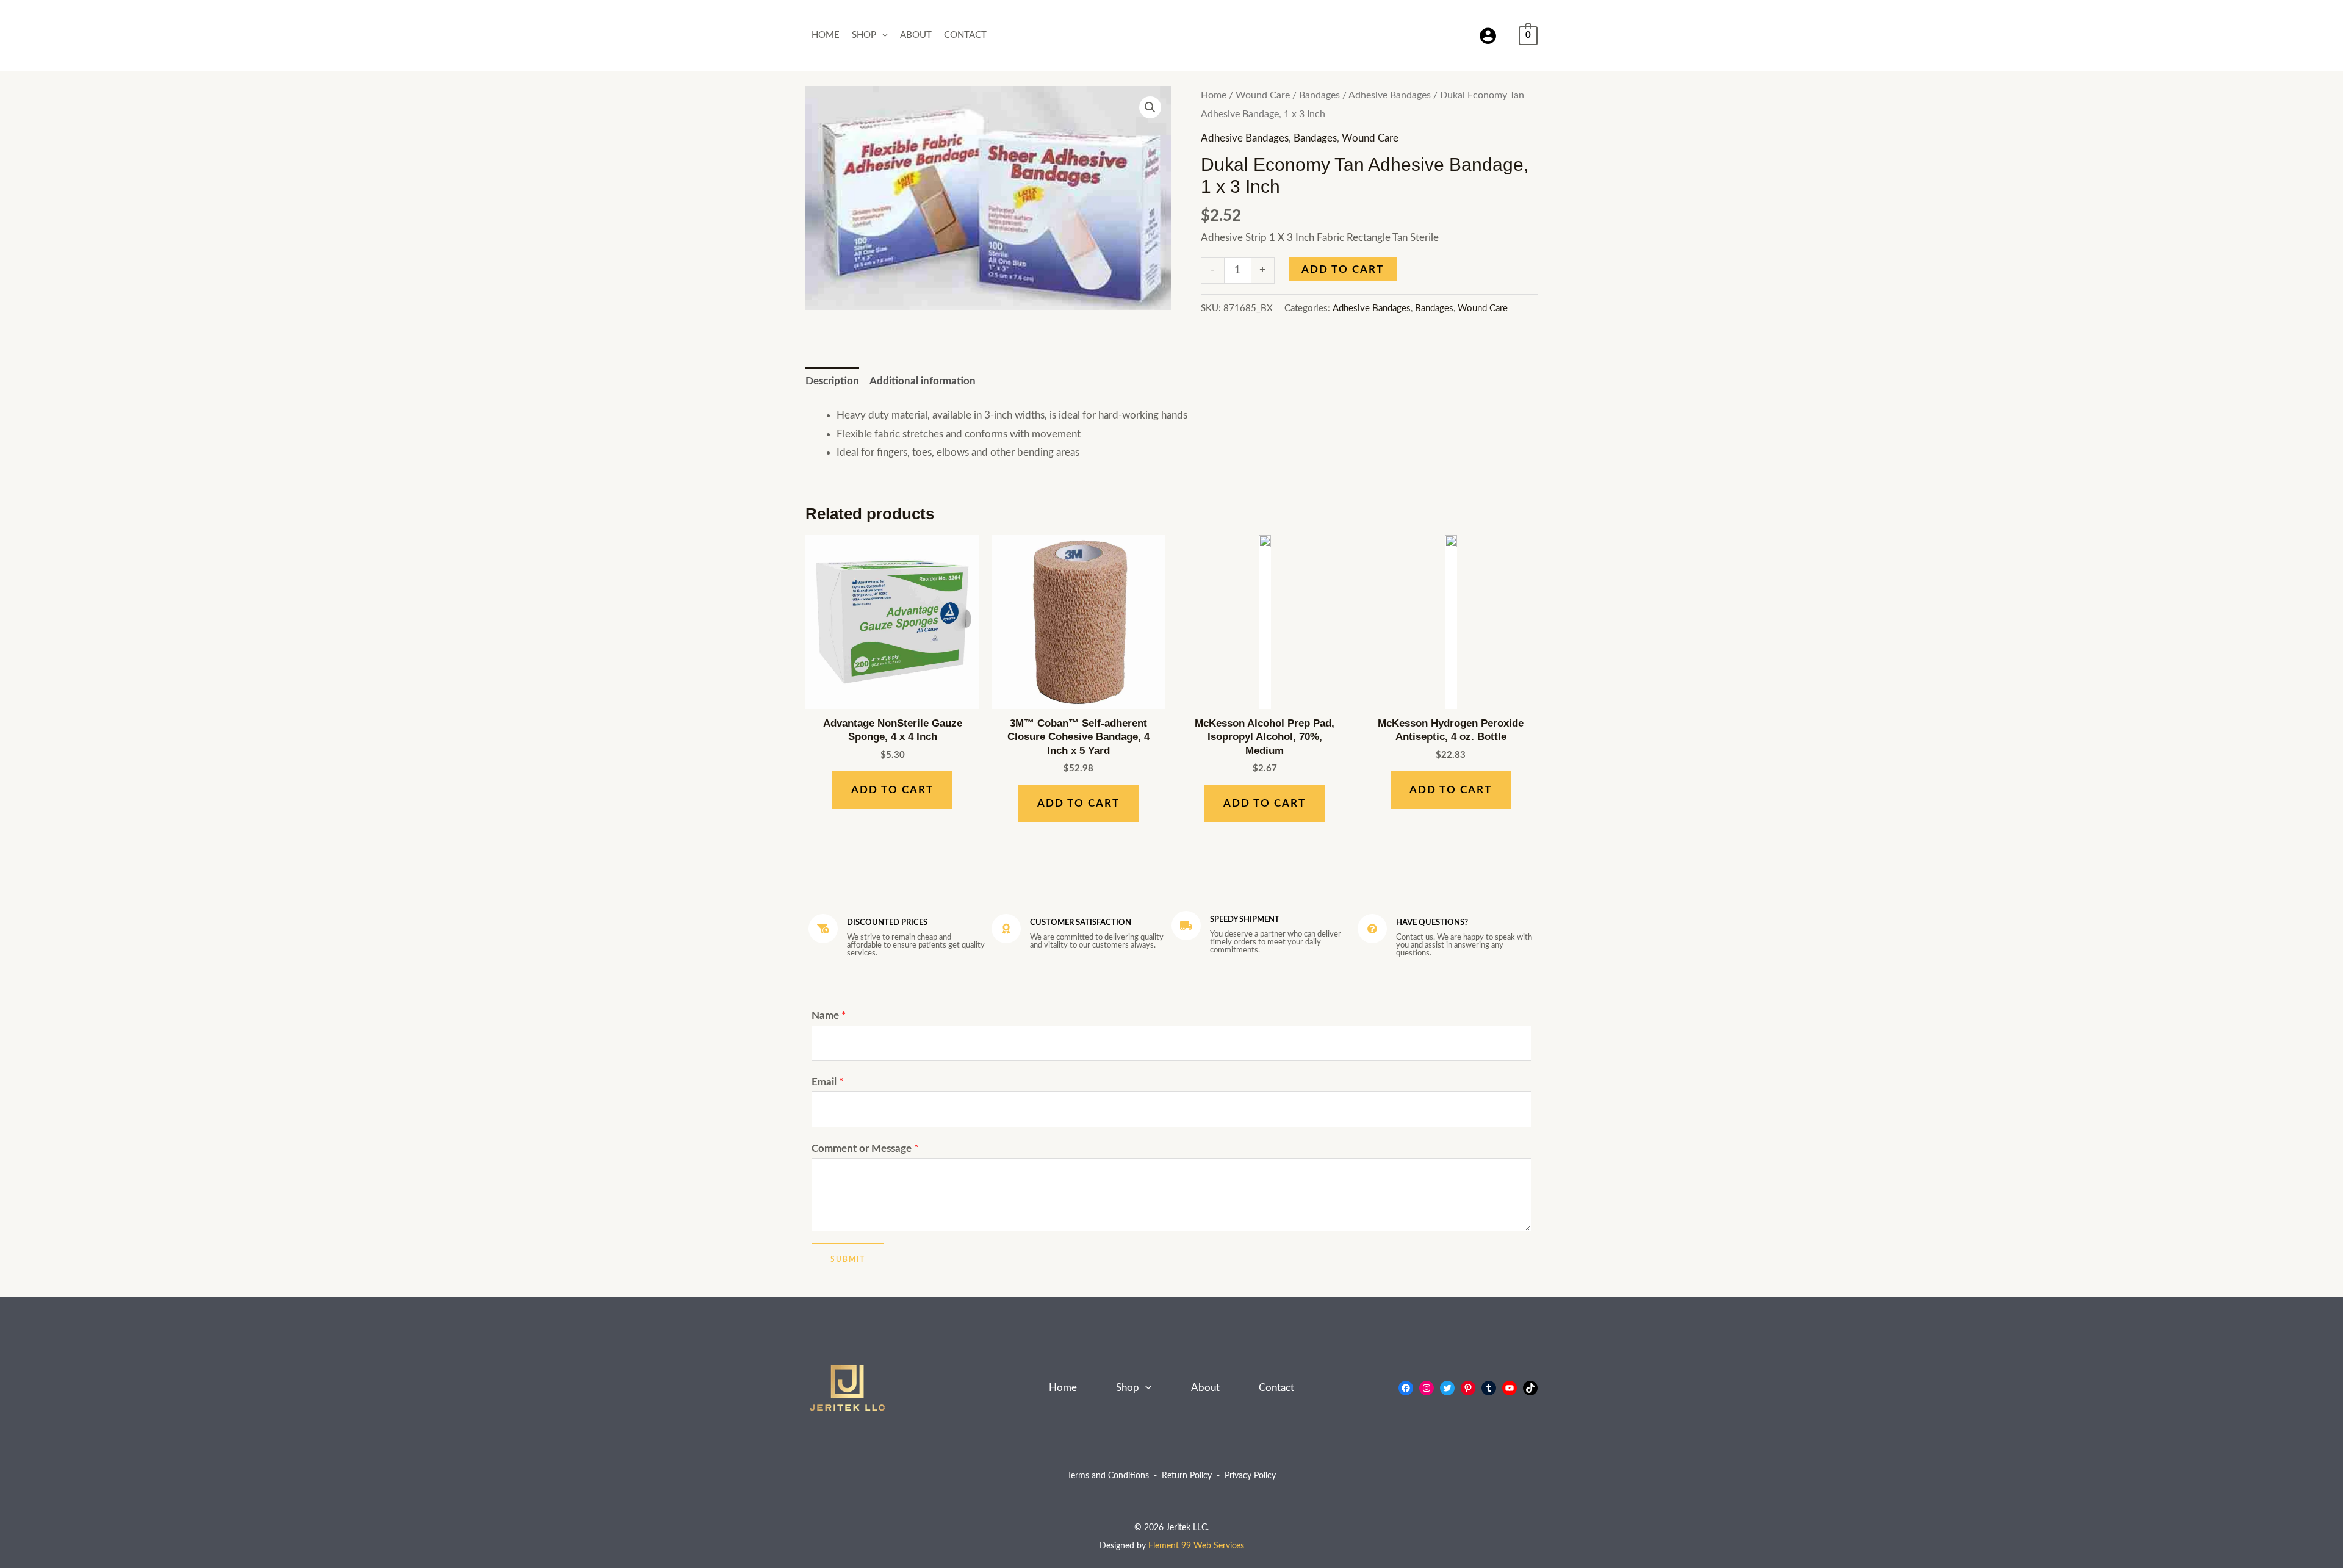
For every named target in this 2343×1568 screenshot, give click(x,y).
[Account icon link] (1488, 36)
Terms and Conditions (1108, 1476)
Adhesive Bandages (1390, 95)
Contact (965, 35)
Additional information (923, 381)
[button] (882, 35)
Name (829, 1016)
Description (832, 381)
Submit (848, 1259)
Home (826, 35)
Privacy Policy (1250, 1476)
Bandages (1319, 95)
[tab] (832, 381)
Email (827, 1082)
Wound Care (1263, 95)
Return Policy (1187, 1476)
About (916, 35)
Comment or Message (865, 1149)
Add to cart (1343, 269)
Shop (864, 35)
